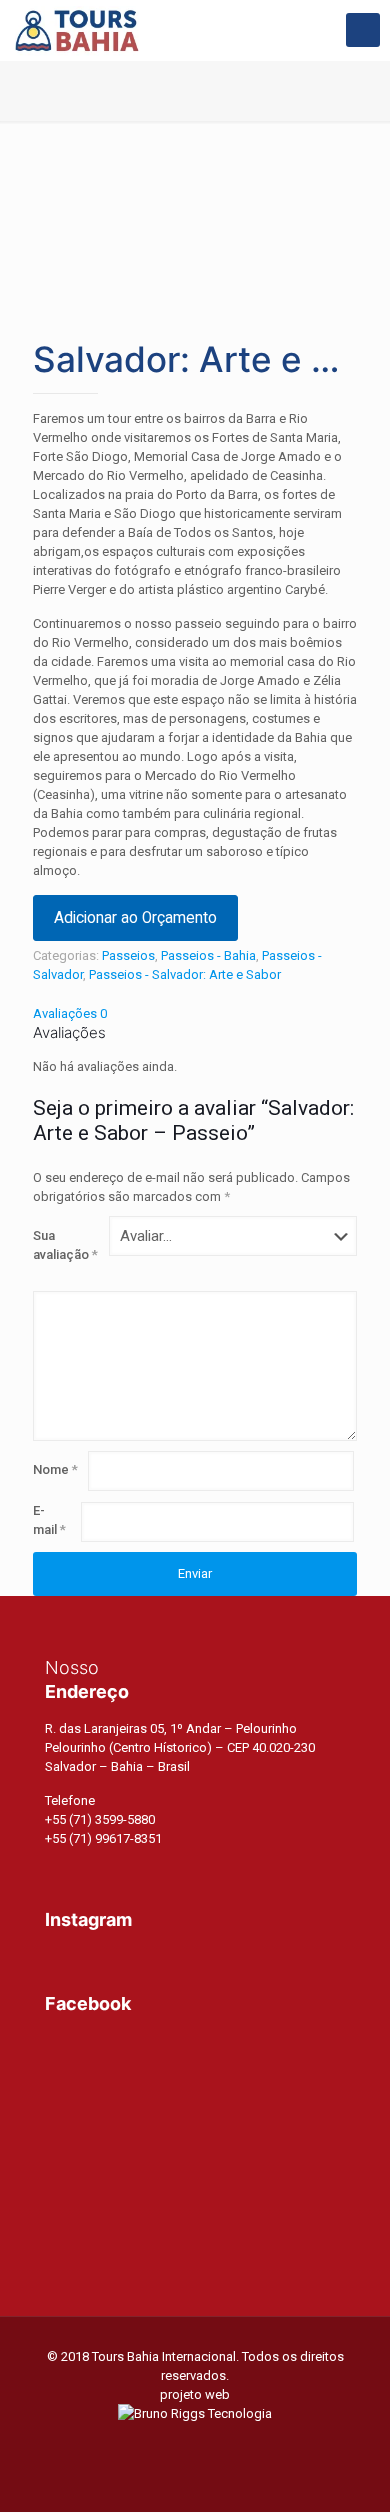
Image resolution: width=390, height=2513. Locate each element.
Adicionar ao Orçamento (135, 918)
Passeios (128, 955)
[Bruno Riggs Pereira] (195, 2413)
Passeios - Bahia (208, 955)
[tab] (195, 1013)
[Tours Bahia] (77, 30)
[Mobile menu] (363, 30)
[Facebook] (168, 2442)
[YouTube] (195, 2442)
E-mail (49, 1520)
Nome (55, 1469)
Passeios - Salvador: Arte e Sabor (185, 974)
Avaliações (70, 1013)
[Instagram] (222, 2442)
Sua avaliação (65, 1245)
